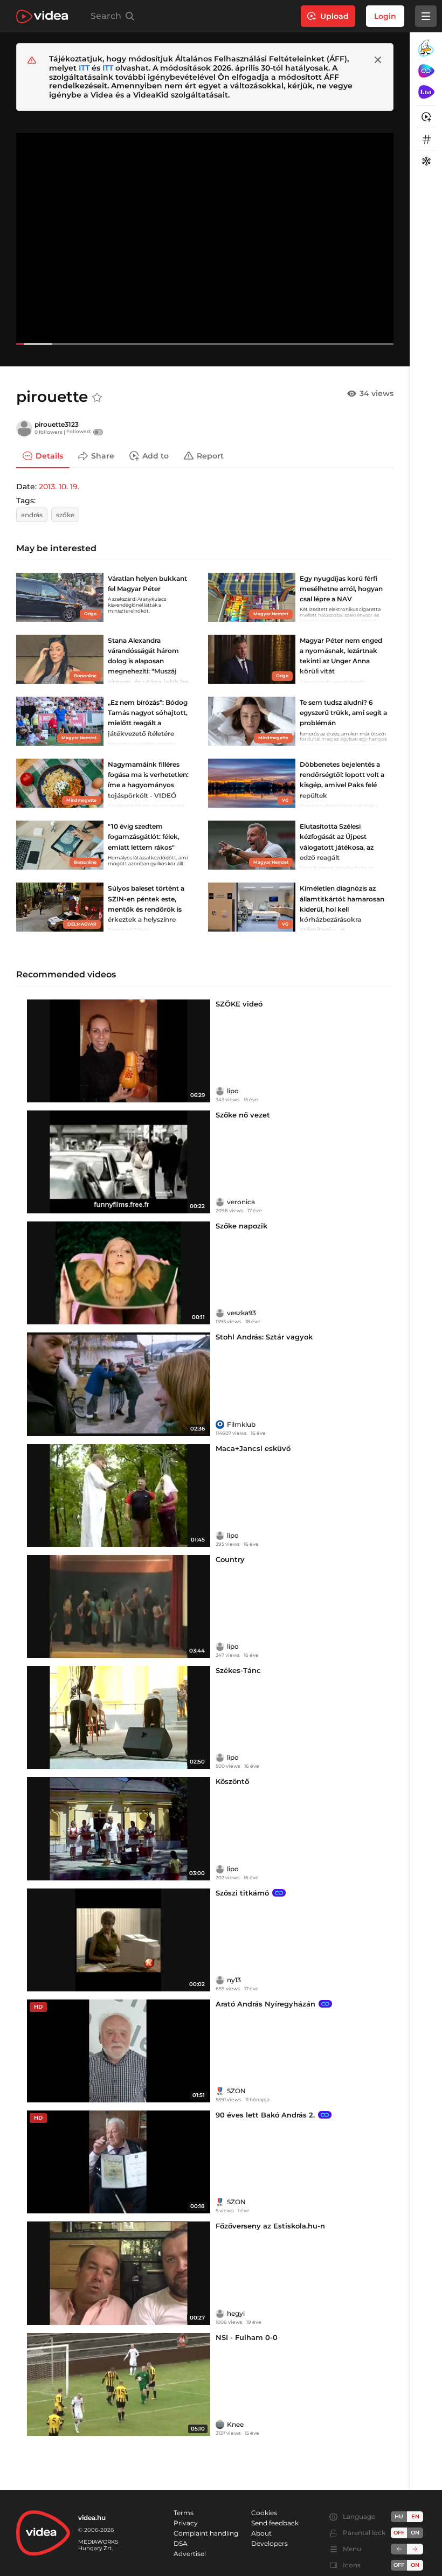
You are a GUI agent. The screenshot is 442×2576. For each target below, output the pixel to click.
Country (230, 1559)
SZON (236, 2091)
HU (399, 2516)
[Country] (119, 1606)
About (261, 2533)
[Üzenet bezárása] (378, 60)
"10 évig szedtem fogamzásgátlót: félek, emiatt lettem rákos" (144, 836)
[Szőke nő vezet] (119, 1162)
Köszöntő (232, 1781)
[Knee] (220, 2425)
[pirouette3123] (24, 428)
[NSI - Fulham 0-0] (119, 2384)
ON (415, 2533)
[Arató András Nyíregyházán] (119, 2051)
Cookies (264, 2513)
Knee (235, 2424)
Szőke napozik (241, 1226)
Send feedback (275, 2523)
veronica (241, 1202)
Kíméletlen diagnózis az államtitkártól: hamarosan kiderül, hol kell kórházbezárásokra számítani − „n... (342, 909)
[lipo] (220, 1091)
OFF (399, 2565)
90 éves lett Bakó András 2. (265, 2115)
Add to (156, 455)
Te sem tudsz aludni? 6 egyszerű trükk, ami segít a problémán (343, 713)
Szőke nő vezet (243, 1115)
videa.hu (92, 2518)
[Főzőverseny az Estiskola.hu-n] (119, 2273)
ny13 (234, 1980)
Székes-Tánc (238, 1670)
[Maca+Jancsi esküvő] (119, 1495)
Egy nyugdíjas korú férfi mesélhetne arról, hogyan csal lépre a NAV (341, 589)
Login (385, 16)
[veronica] (220, 1202)
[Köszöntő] (119, 1828)
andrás (32, 515)
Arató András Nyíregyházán (265, 2004)
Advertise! (190, 2554)
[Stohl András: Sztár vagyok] (119, 1384)
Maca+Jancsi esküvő (253, 1448)
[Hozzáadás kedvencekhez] (97, 398)
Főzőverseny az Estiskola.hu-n (270, 2226)
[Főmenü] (426, 16)
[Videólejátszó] (205, 239)
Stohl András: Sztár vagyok (264, 1337)
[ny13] (220, 1980)
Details (49, 455)
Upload (334, 16)
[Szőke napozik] (119, 1273)
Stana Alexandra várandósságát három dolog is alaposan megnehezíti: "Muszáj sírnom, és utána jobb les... (151, 661)
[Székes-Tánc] (119, 1717)
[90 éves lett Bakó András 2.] (119, 2162)
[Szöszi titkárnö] (119, 1940)
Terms (184, 2513)
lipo (233, 1091)
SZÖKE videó (239, 1004)
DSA (181, 2543)
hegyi (236, 2313)
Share (103, 455)
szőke (65, 515)
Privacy (186, 2523)
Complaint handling (206, 2533)
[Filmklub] (220, 1425)
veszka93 (241, 1313)
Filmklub (241, 1424)
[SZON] (220, 2091)
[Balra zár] (399, 2549)
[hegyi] (220, 2314)
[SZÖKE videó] (119, 1051)
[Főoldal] (42, 16)
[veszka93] (220, 1313)
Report (210, 455)
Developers (270, 2543)
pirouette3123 (57, 424)
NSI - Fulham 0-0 (247, 2337)
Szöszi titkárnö (242, 1893)
